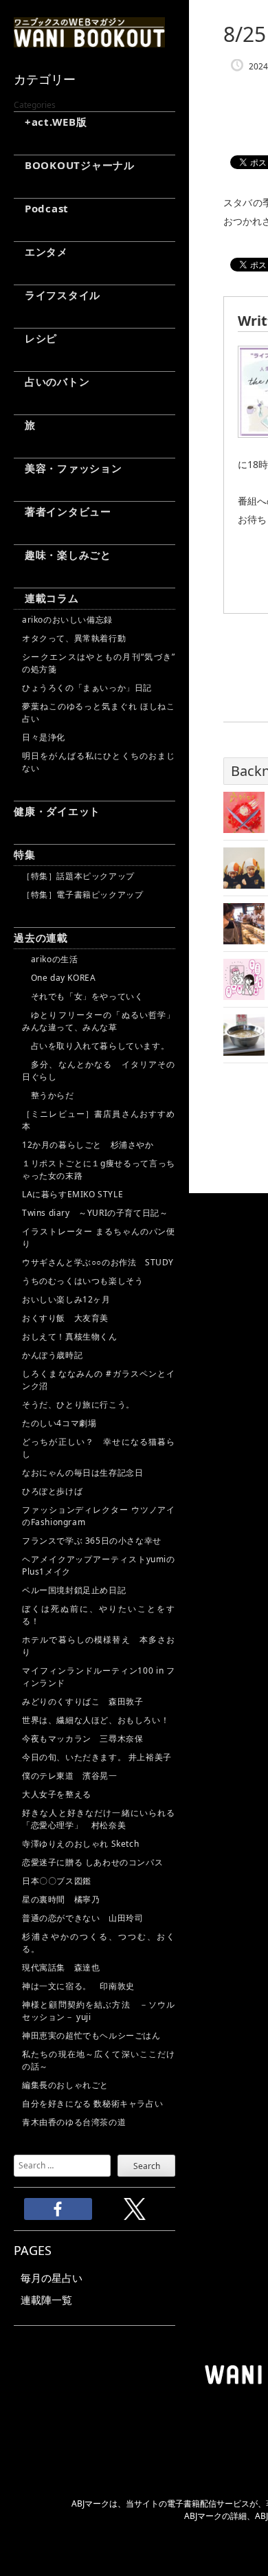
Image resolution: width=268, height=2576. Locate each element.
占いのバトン (52, 381)
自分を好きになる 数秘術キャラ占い (92, 2103)
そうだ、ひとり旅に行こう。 (78, 1404)
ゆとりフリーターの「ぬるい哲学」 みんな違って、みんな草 (99, 1021)
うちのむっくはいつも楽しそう (82, 1281)
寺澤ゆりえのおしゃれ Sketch (80, 1844)
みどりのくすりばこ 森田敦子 (82, 1701)
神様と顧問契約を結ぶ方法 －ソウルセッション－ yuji (99, 2011)
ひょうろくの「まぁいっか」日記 (87, 688)
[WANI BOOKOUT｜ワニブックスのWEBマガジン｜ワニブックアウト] (89, 41)
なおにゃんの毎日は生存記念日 (82, 1473)
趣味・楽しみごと (63, 555)
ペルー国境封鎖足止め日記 (74, 1590)
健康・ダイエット (57, 811)
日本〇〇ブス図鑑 (57, 1881)
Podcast (41, 208)
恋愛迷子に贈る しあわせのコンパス (92, 1862)
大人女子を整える (57, 1794)
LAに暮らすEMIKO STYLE (72, 1194)
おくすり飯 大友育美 (65, 1318)
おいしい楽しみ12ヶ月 (66, 1299)
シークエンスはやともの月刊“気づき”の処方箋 (99, 663)
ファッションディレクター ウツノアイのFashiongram (99, 1516)
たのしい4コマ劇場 (59, 1423)
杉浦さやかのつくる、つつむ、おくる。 (99, 1943)
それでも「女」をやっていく (82, 996)
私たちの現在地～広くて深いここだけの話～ (99, 2060)
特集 (25, 854)
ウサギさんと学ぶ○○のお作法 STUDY (98, 1262)
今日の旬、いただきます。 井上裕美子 (99, 1757)
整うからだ (48, 1095)
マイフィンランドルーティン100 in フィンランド (99, 1677)
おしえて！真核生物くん (70, 1336)
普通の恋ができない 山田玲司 (82, 1918)
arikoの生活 (50, 959)
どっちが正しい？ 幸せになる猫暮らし (99, 1448)
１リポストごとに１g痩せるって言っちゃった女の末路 (99, 1169)
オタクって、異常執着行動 (74, 638)
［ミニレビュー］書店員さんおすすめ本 (99, 1120)
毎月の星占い (52, 2278)
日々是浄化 (44, 737)
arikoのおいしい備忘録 (67, 620)
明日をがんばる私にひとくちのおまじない (99, 762)
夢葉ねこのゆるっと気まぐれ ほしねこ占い (99, 712)
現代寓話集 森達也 (61, 1967)
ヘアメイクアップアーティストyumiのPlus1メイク (99, 1565)
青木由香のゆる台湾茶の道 (74, 2122)
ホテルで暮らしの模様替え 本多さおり (99, 1646)
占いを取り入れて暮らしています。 (96, 1046)
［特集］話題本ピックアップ (78, 876)
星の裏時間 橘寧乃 (61, 1899)
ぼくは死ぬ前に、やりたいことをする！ (99, 1615)
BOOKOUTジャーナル (74, 165)
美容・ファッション (68, 468)
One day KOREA (59, 978)
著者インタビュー (63, 511)
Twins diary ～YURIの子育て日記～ (95, 1213)
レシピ (35, 338)
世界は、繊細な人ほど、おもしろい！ (96, 1720)
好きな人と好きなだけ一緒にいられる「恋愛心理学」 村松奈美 (99, 1819)
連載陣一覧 (46, 2300)
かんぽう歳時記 (52, 1355)
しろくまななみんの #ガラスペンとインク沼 (99, 1380)
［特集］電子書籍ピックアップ (82, 895)
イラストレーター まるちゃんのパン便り (99, 1237)
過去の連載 (41, 937)
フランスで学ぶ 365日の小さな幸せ (92, 1541)
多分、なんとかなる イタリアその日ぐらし (99, 1070)
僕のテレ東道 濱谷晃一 (70, 1776)
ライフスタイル (57, 295)
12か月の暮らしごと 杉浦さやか (88, 1145)
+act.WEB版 (51, 122)
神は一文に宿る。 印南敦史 (82, 1986)
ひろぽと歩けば (52, 1491)
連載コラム (46, 598)
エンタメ (41, 252)
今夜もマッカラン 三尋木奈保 (82, 1739)
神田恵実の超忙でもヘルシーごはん (91, 2035)
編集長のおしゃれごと (65, 2085)
